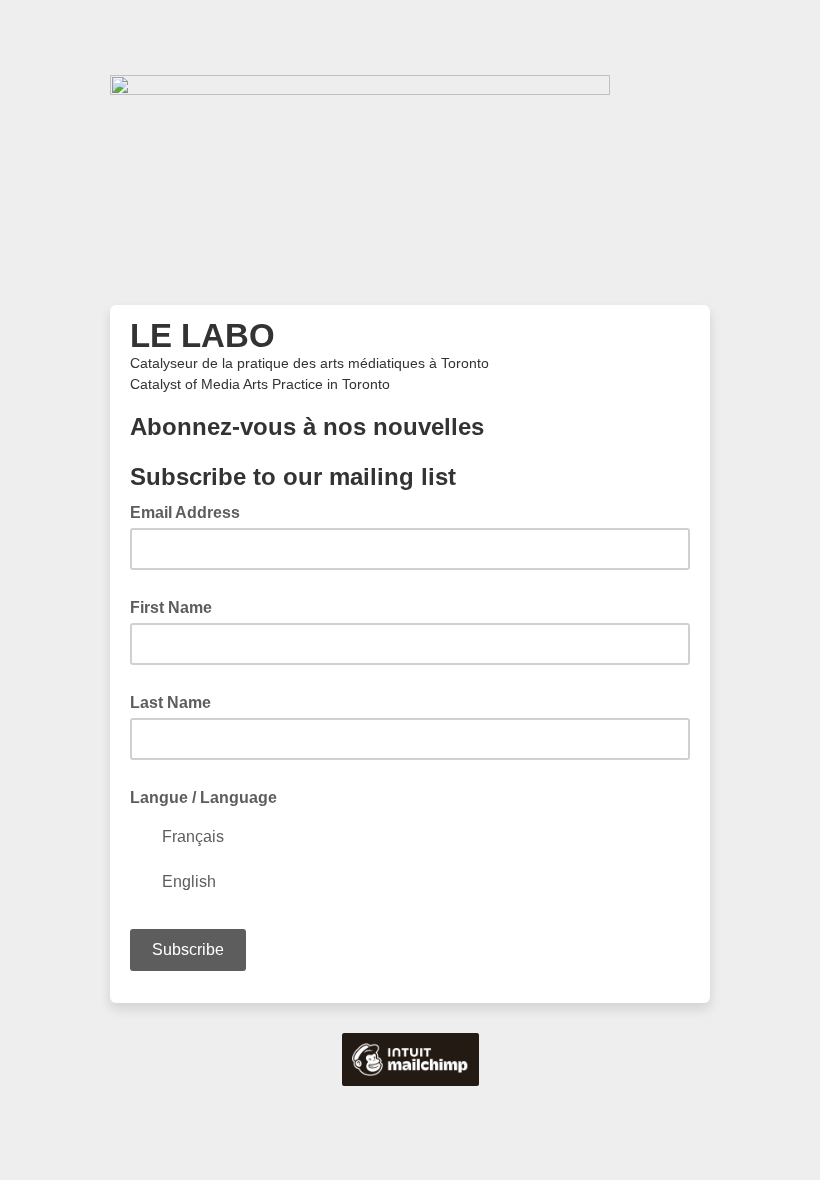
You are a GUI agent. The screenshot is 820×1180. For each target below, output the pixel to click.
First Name (171, 607)
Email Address (191, 511)
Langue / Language (203, 797)
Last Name (170, 702)
